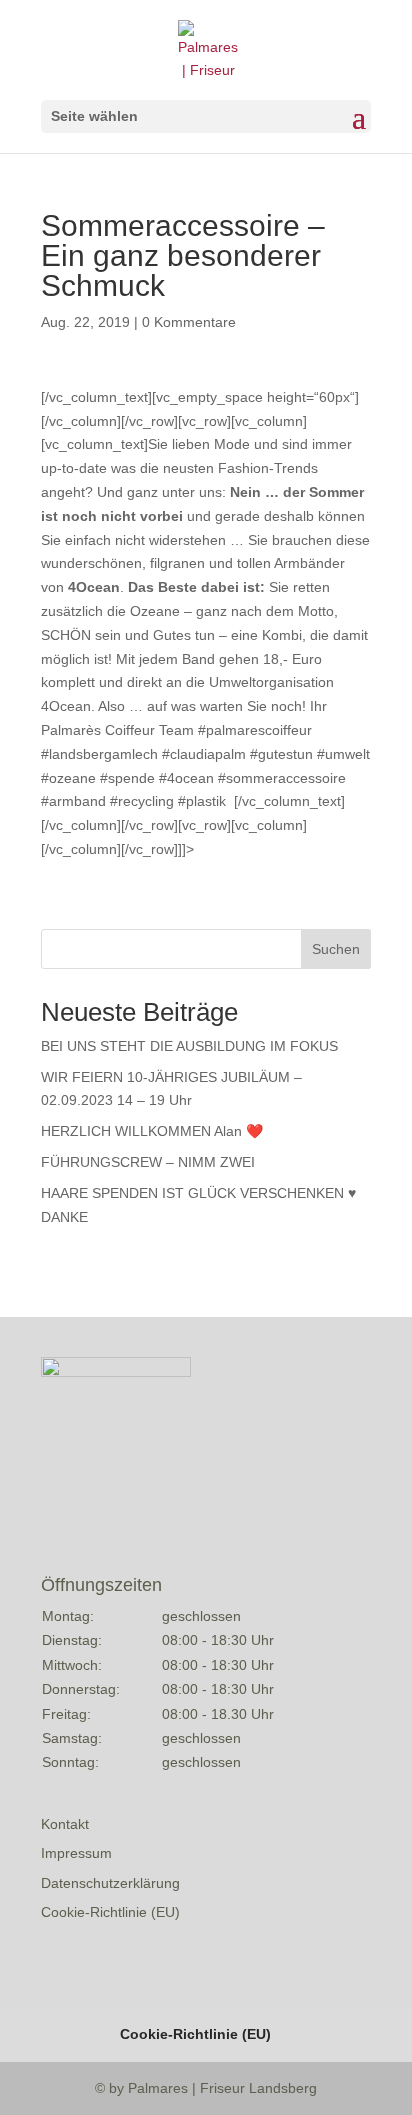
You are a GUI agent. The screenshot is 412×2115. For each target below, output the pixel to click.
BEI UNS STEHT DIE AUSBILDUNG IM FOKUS (189, 1046)
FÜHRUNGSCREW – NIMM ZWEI (148, 1162)
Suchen (336, 949)
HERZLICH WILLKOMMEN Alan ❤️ (152, 1131)
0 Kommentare (189, 322)
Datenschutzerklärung (110, 1883)
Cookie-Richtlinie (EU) (110, 1912)
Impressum (76, 1853)
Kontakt (65, 1824)
